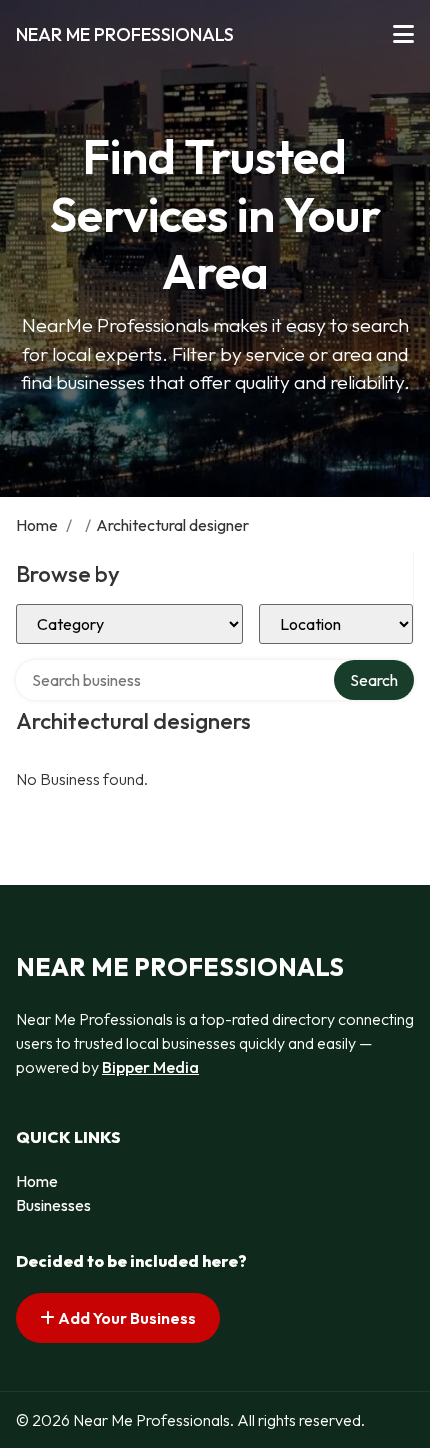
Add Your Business (125, 1318)
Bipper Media (150, 1067)
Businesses (53, 1205)
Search (374, 680)
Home (37, 525)
